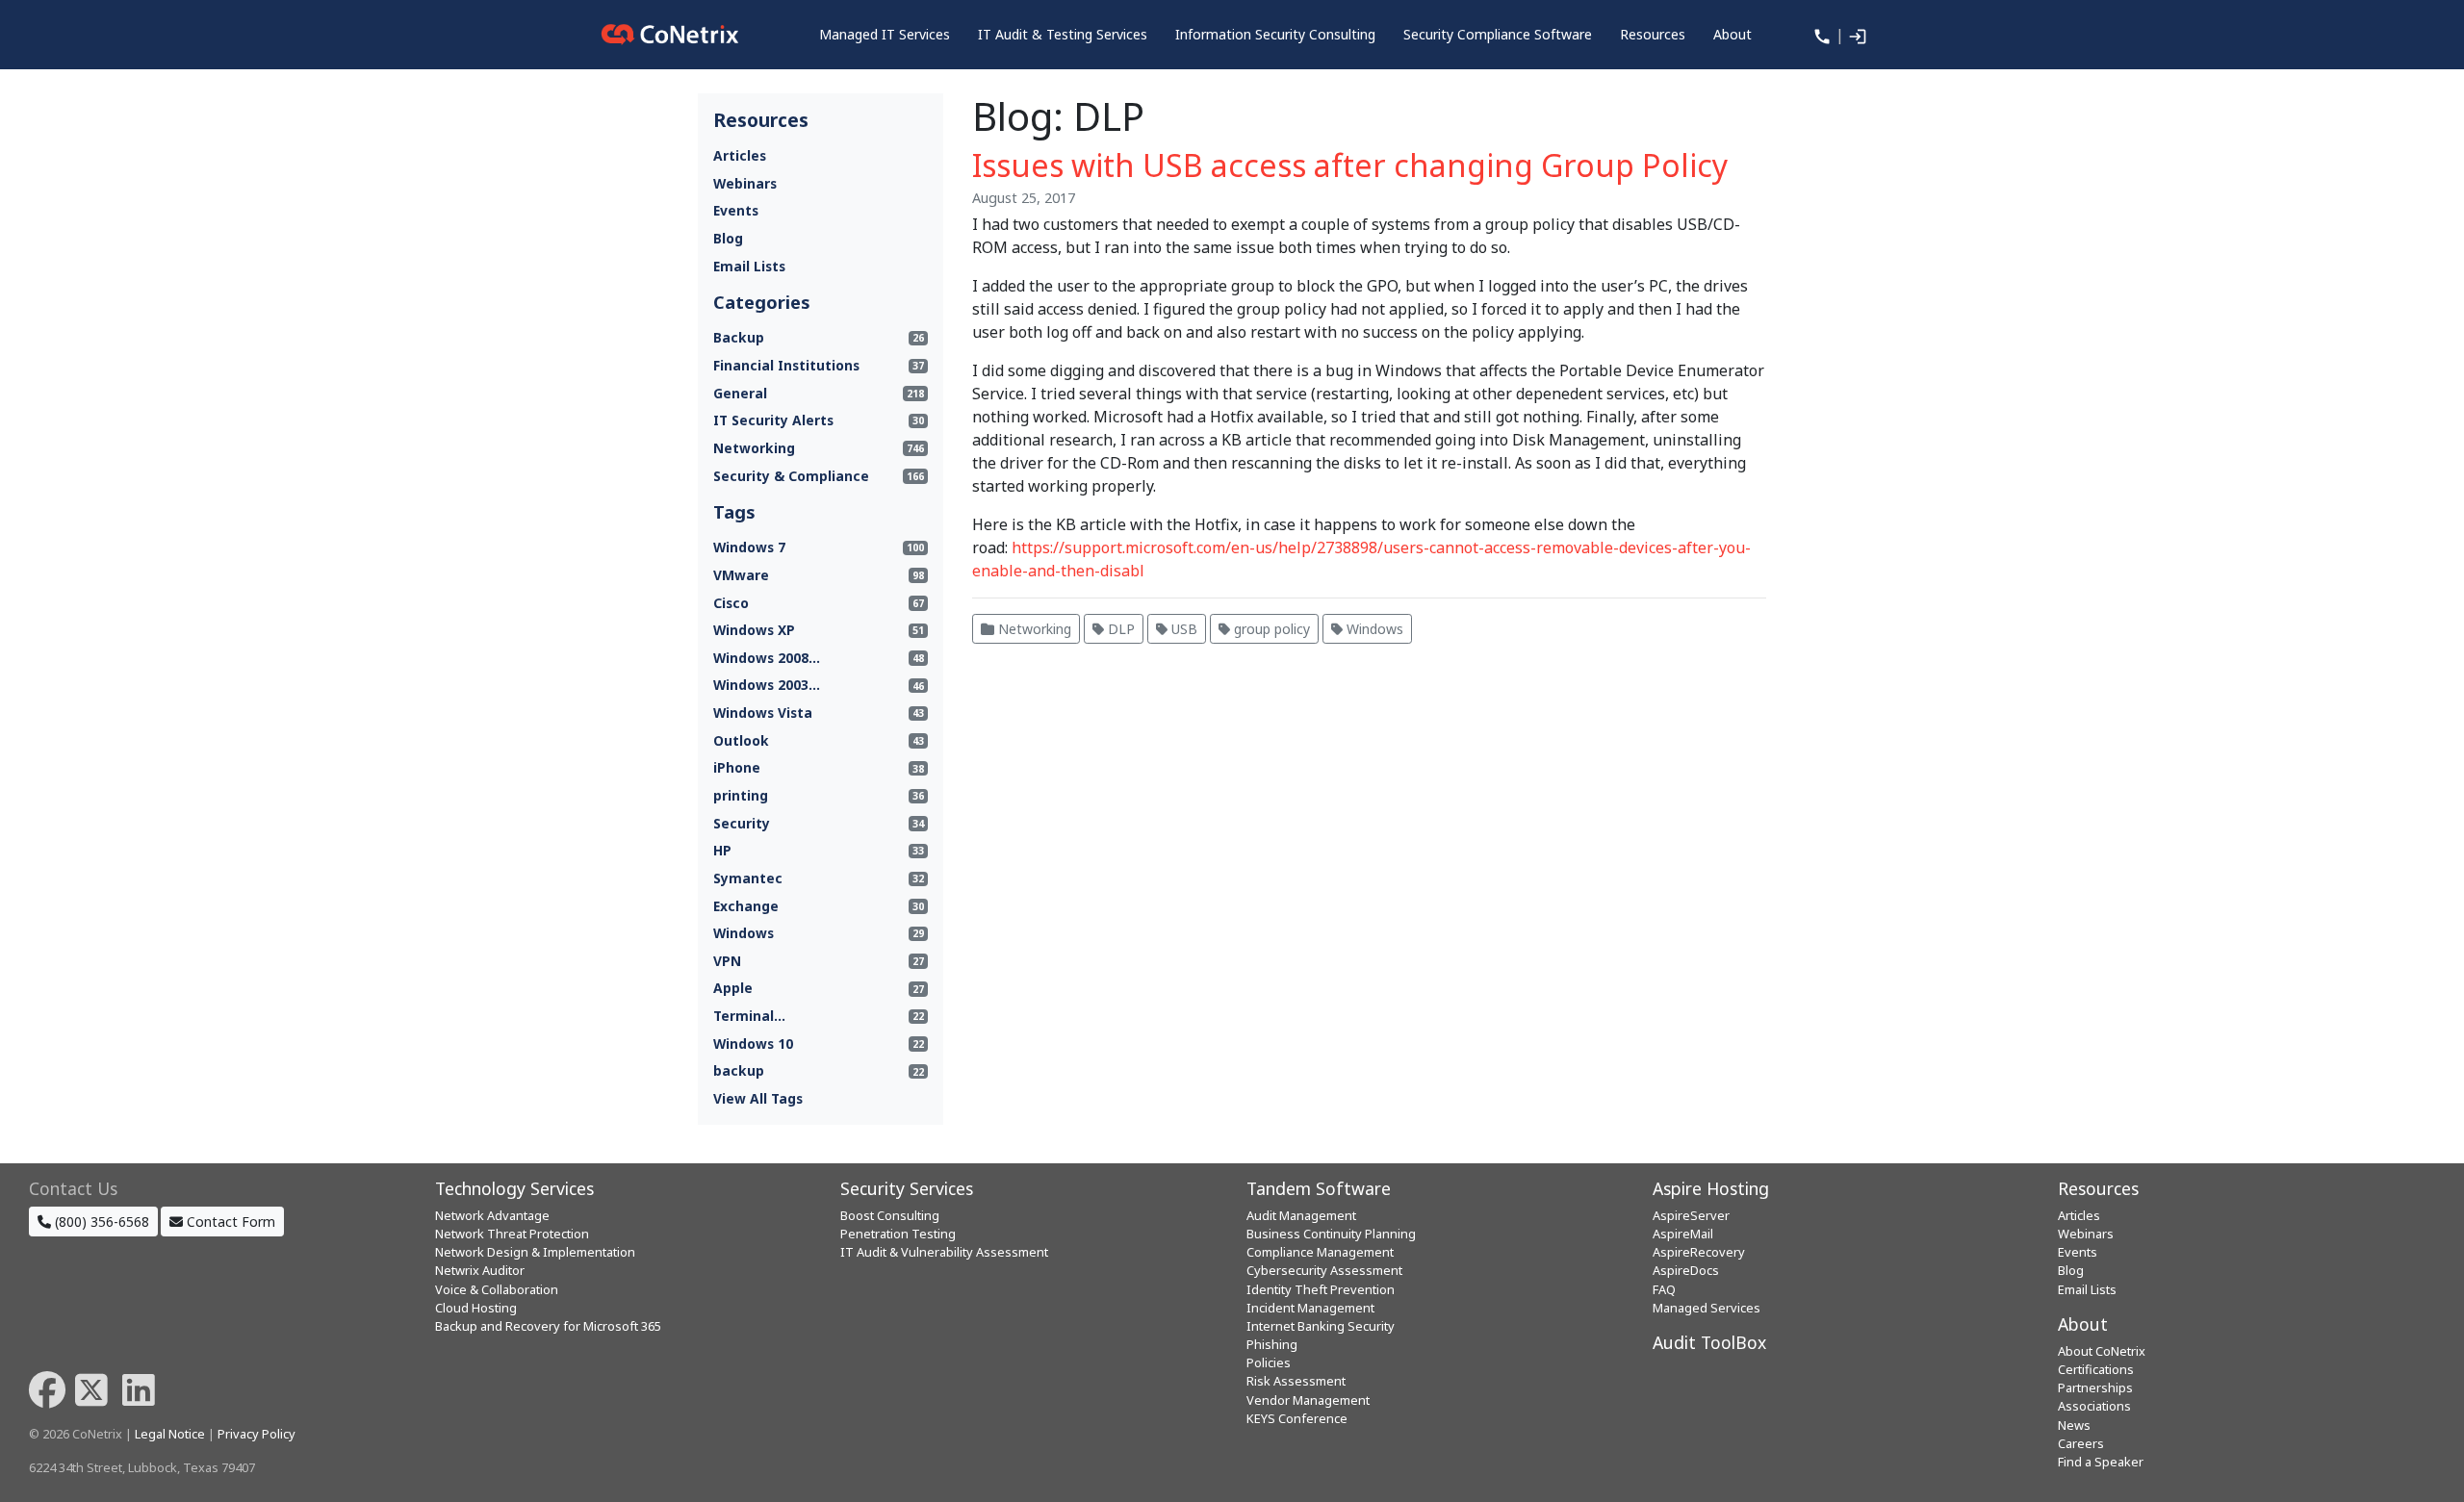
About (2083, 1324)
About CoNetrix (2102, 1351)
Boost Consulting (890, 1215)
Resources (2098, 1188)
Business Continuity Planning (1331, 1234)
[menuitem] (885, 35)
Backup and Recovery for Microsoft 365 (548, 1326)
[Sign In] (1856, 35)
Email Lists (749, 266)
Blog (728, 238)
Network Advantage (492, 1215)
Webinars (745, 183)
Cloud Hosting (476, 1308)
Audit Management (1301, 1215)
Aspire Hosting (1711, 1188)
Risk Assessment (1296, 1381)
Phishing (1272, 1344)
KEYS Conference (1297, 1418)
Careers (2081, 1443)
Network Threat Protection (512, 1234)
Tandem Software (1319, 1188)
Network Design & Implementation (535, 1252)
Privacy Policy (257, 1434)
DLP (1119, 629)
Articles (740, 155)
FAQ (1664, 1289)
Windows (1373, 629)
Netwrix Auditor (480, 1270)
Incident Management (1310, 1308)
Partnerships (2095, 1387)
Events (736, 210)
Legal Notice (170, 1434)
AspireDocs (1686, 1270)
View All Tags (758, 1098)
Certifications (2096, 1369)
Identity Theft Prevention (1321, 1289)
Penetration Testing (898, 1234)
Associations (2094, 1406)
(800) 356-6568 (100, 1222)
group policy (1270, 629)
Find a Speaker (2101, 1462)
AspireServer (1691, 1215)
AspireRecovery (1699, 1252)
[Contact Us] (1820, 35)
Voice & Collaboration (497, 1289)
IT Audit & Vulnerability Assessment (944, 1252)
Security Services (907, 1188)
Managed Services (1707, 1308)
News (2074, 1425)
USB (1182, 629)
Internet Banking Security (1321, 1326)
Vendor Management (1308, 1400)
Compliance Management (1320, 1252)
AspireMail (1683, 1234)
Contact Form (229, 1222)
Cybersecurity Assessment (1324, 1270)
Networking (1033, 629)
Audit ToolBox (1709, 1342)
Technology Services (514, 1188)
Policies (1269, 1362)
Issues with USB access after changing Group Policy (1350, 165)
